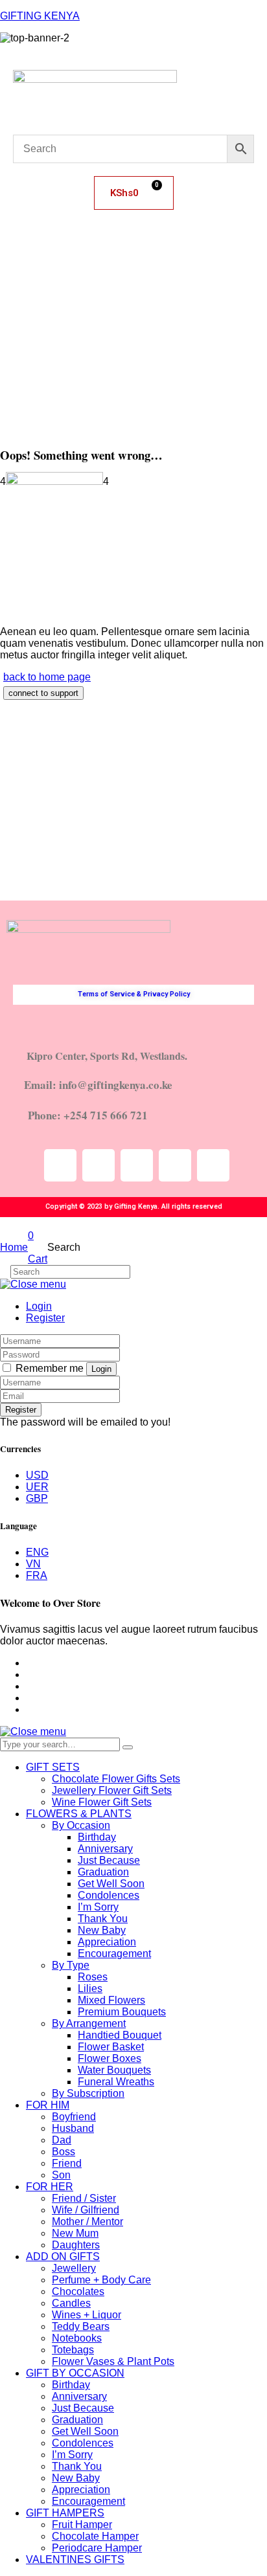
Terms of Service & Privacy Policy (134, 994)
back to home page (47, 677)
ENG (37, 1552)
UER (37, 1487)
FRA (37, 1575)
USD (37, 1475)
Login (39, 1306)
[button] (133, 254)
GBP (37, 1498)
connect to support (43, 693)
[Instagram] (99, 1165)
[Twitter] (175, 1165)
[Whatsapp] (213, 1165)
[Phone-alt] (60, 1165)
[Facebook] (137, 1165)
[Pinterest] (30, 1709)
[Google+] (30, 1686)
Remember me (50, 1368)
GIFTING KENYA (40, 16)
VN (33, 1564)
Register (45, 1318)
